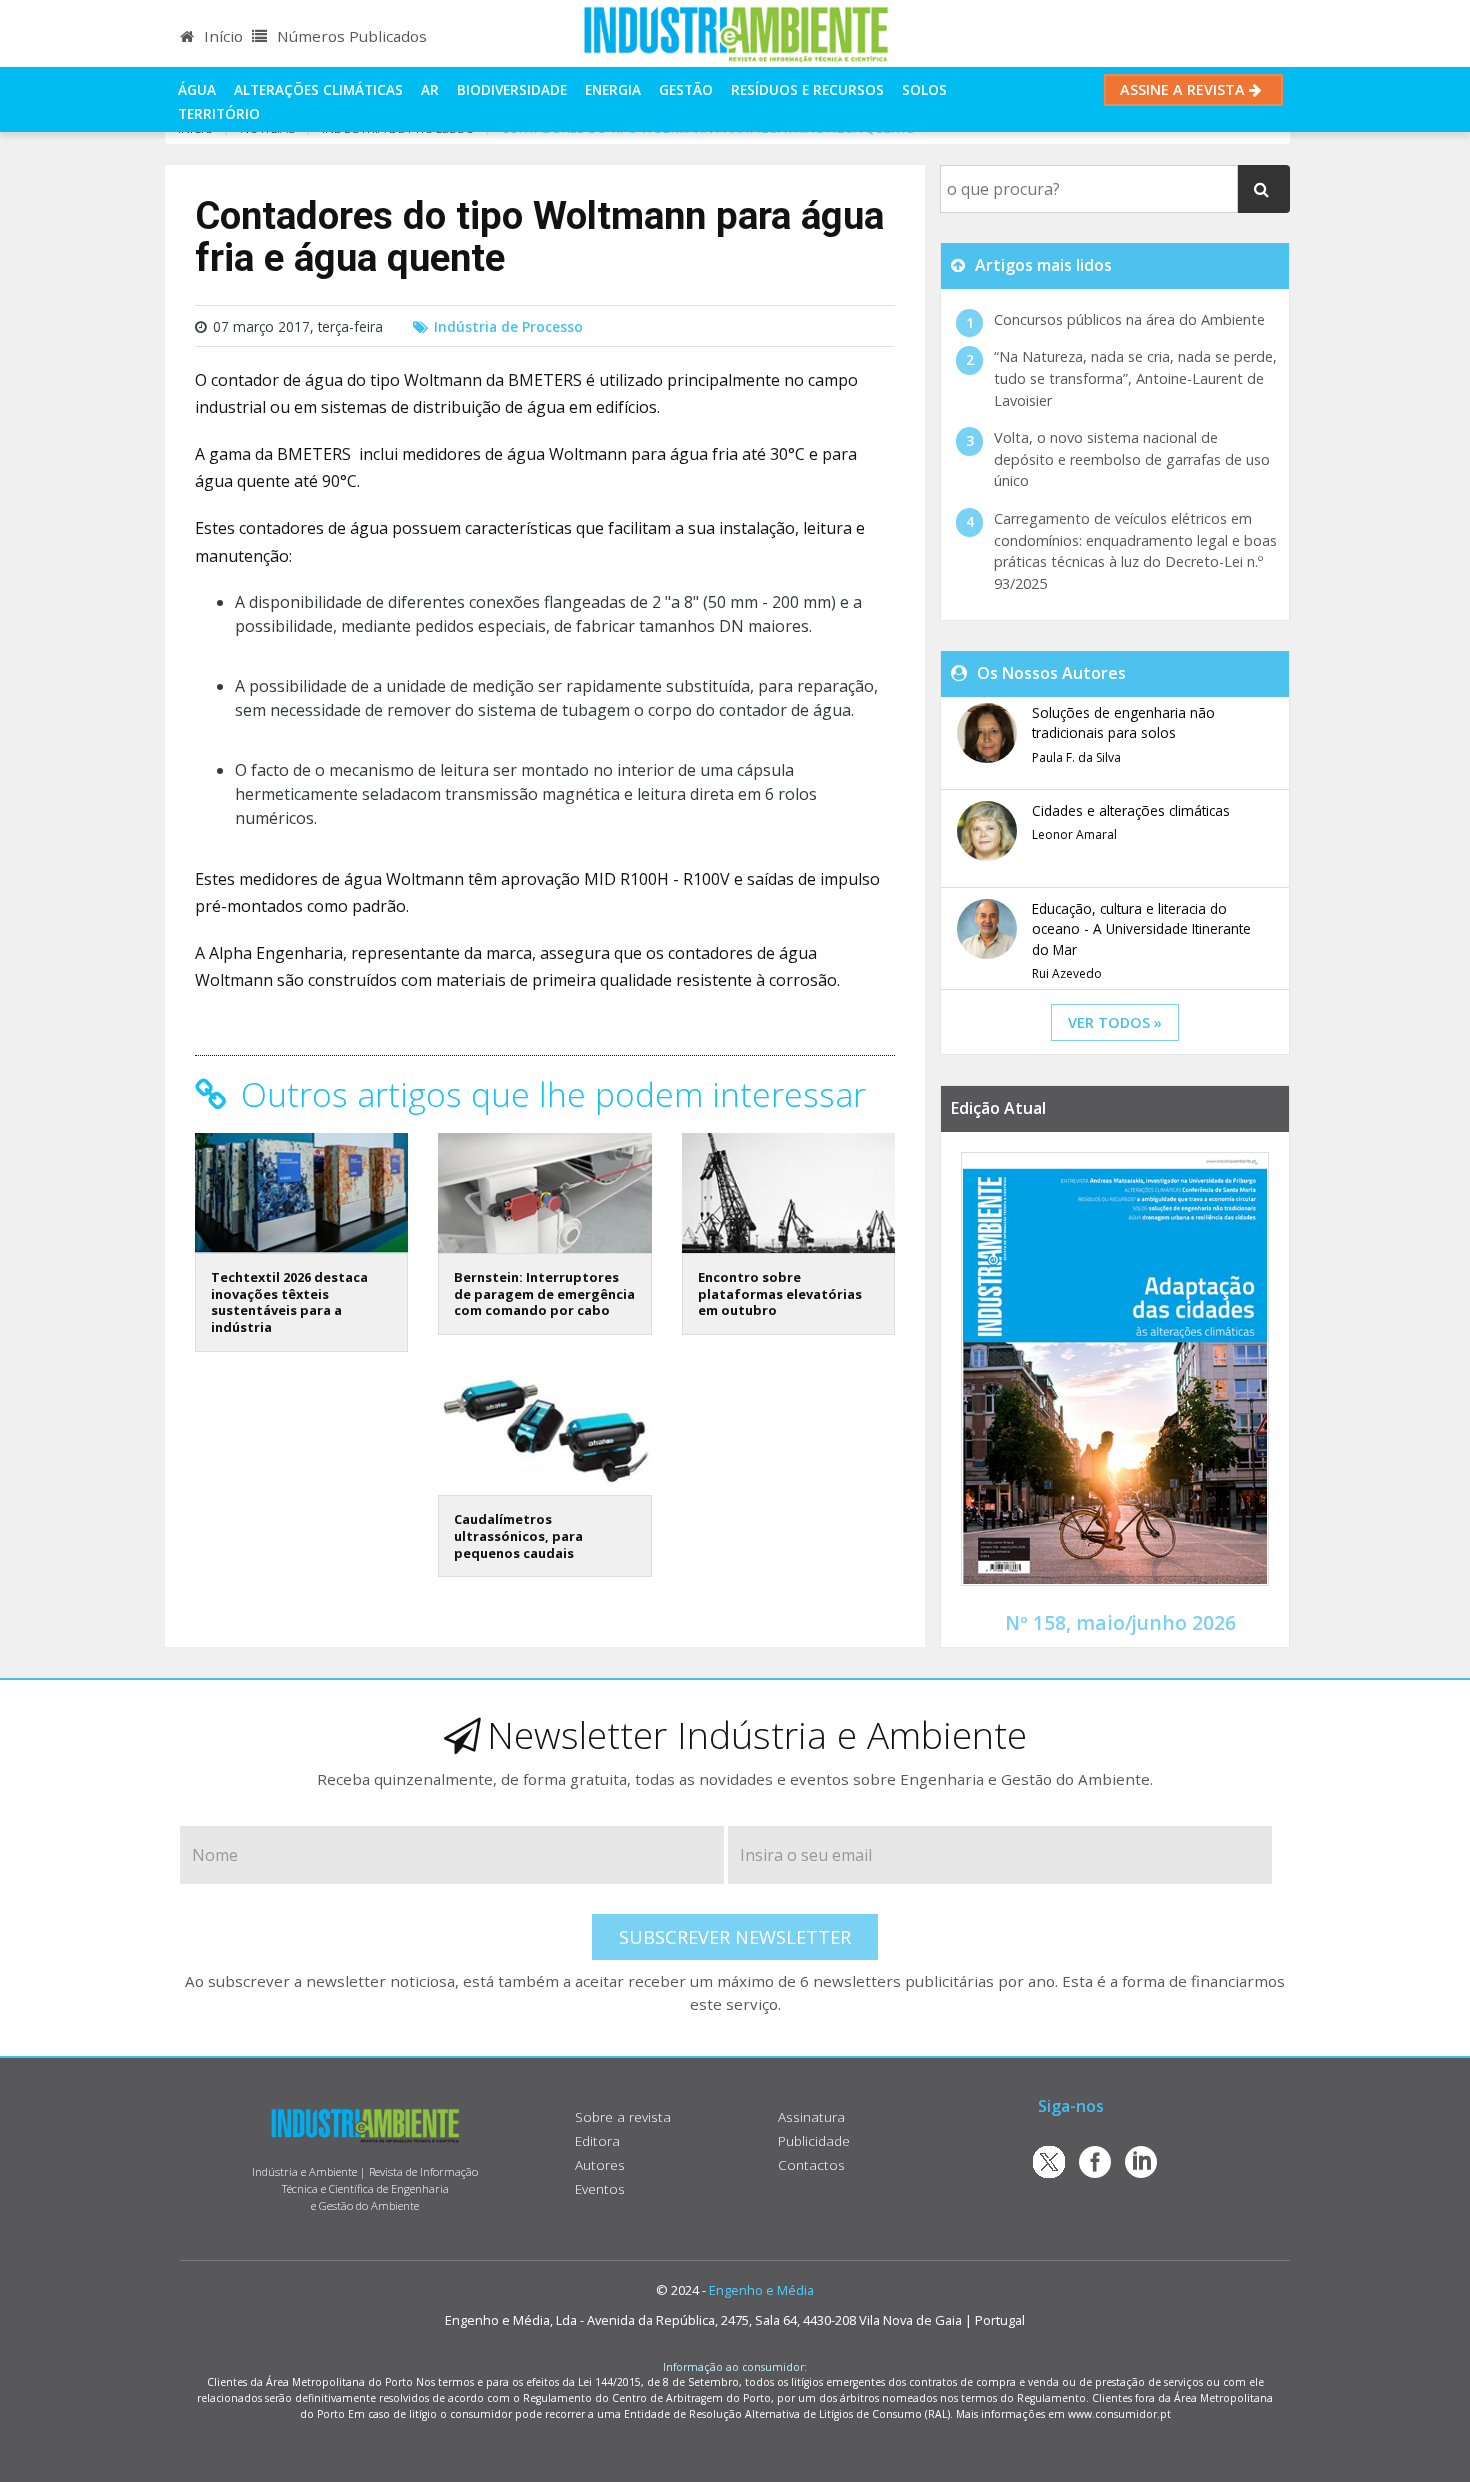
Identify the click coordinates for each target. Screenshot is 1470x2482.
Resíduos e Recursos (807, 89)
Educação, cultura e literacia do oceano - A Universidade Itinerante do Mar (1141, 929)
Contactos (811, 2164)
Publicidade (814, 2140)
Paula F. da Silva (1076, 757)
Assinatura (811, 2116)
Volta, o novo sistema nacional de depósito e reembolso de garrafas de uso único (1132, 459)
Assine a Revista (1184, 89)
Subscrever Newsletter (735, 1937)
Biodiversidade (512, 89)
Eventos (600, 2188)
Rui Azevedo (1067, 973)
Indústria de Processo (508, 326)
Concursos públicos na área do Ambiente (1129, 319)
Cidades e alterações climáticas (1131, 810)
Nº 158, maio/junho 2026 (1120, 1622)
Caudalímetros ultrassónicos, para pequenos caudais (518, 1535)
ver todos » (1115, 1022)
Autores (600, 2164)
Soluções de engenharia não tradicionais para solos (1123, 722)
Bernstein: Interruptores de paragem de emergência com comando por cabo (544, 1293)
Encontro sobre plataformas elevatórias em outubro (780, 1293)
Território (219, 113)
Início (221, 36)
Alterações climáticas (318, 89)
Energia (613, 89)
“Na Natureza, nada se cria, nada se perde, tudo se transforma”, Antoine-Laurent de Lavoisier (1135, 378)
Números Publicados (350, 36)
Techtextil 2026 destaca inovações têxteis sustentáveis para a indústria (289, 1302)
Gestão (686, 89)
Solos (924, 89)
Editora (597, 2140)
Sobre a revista (623, 2116)
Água (197, 89)
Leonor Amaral (1074, 834)
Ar (430, 89)
